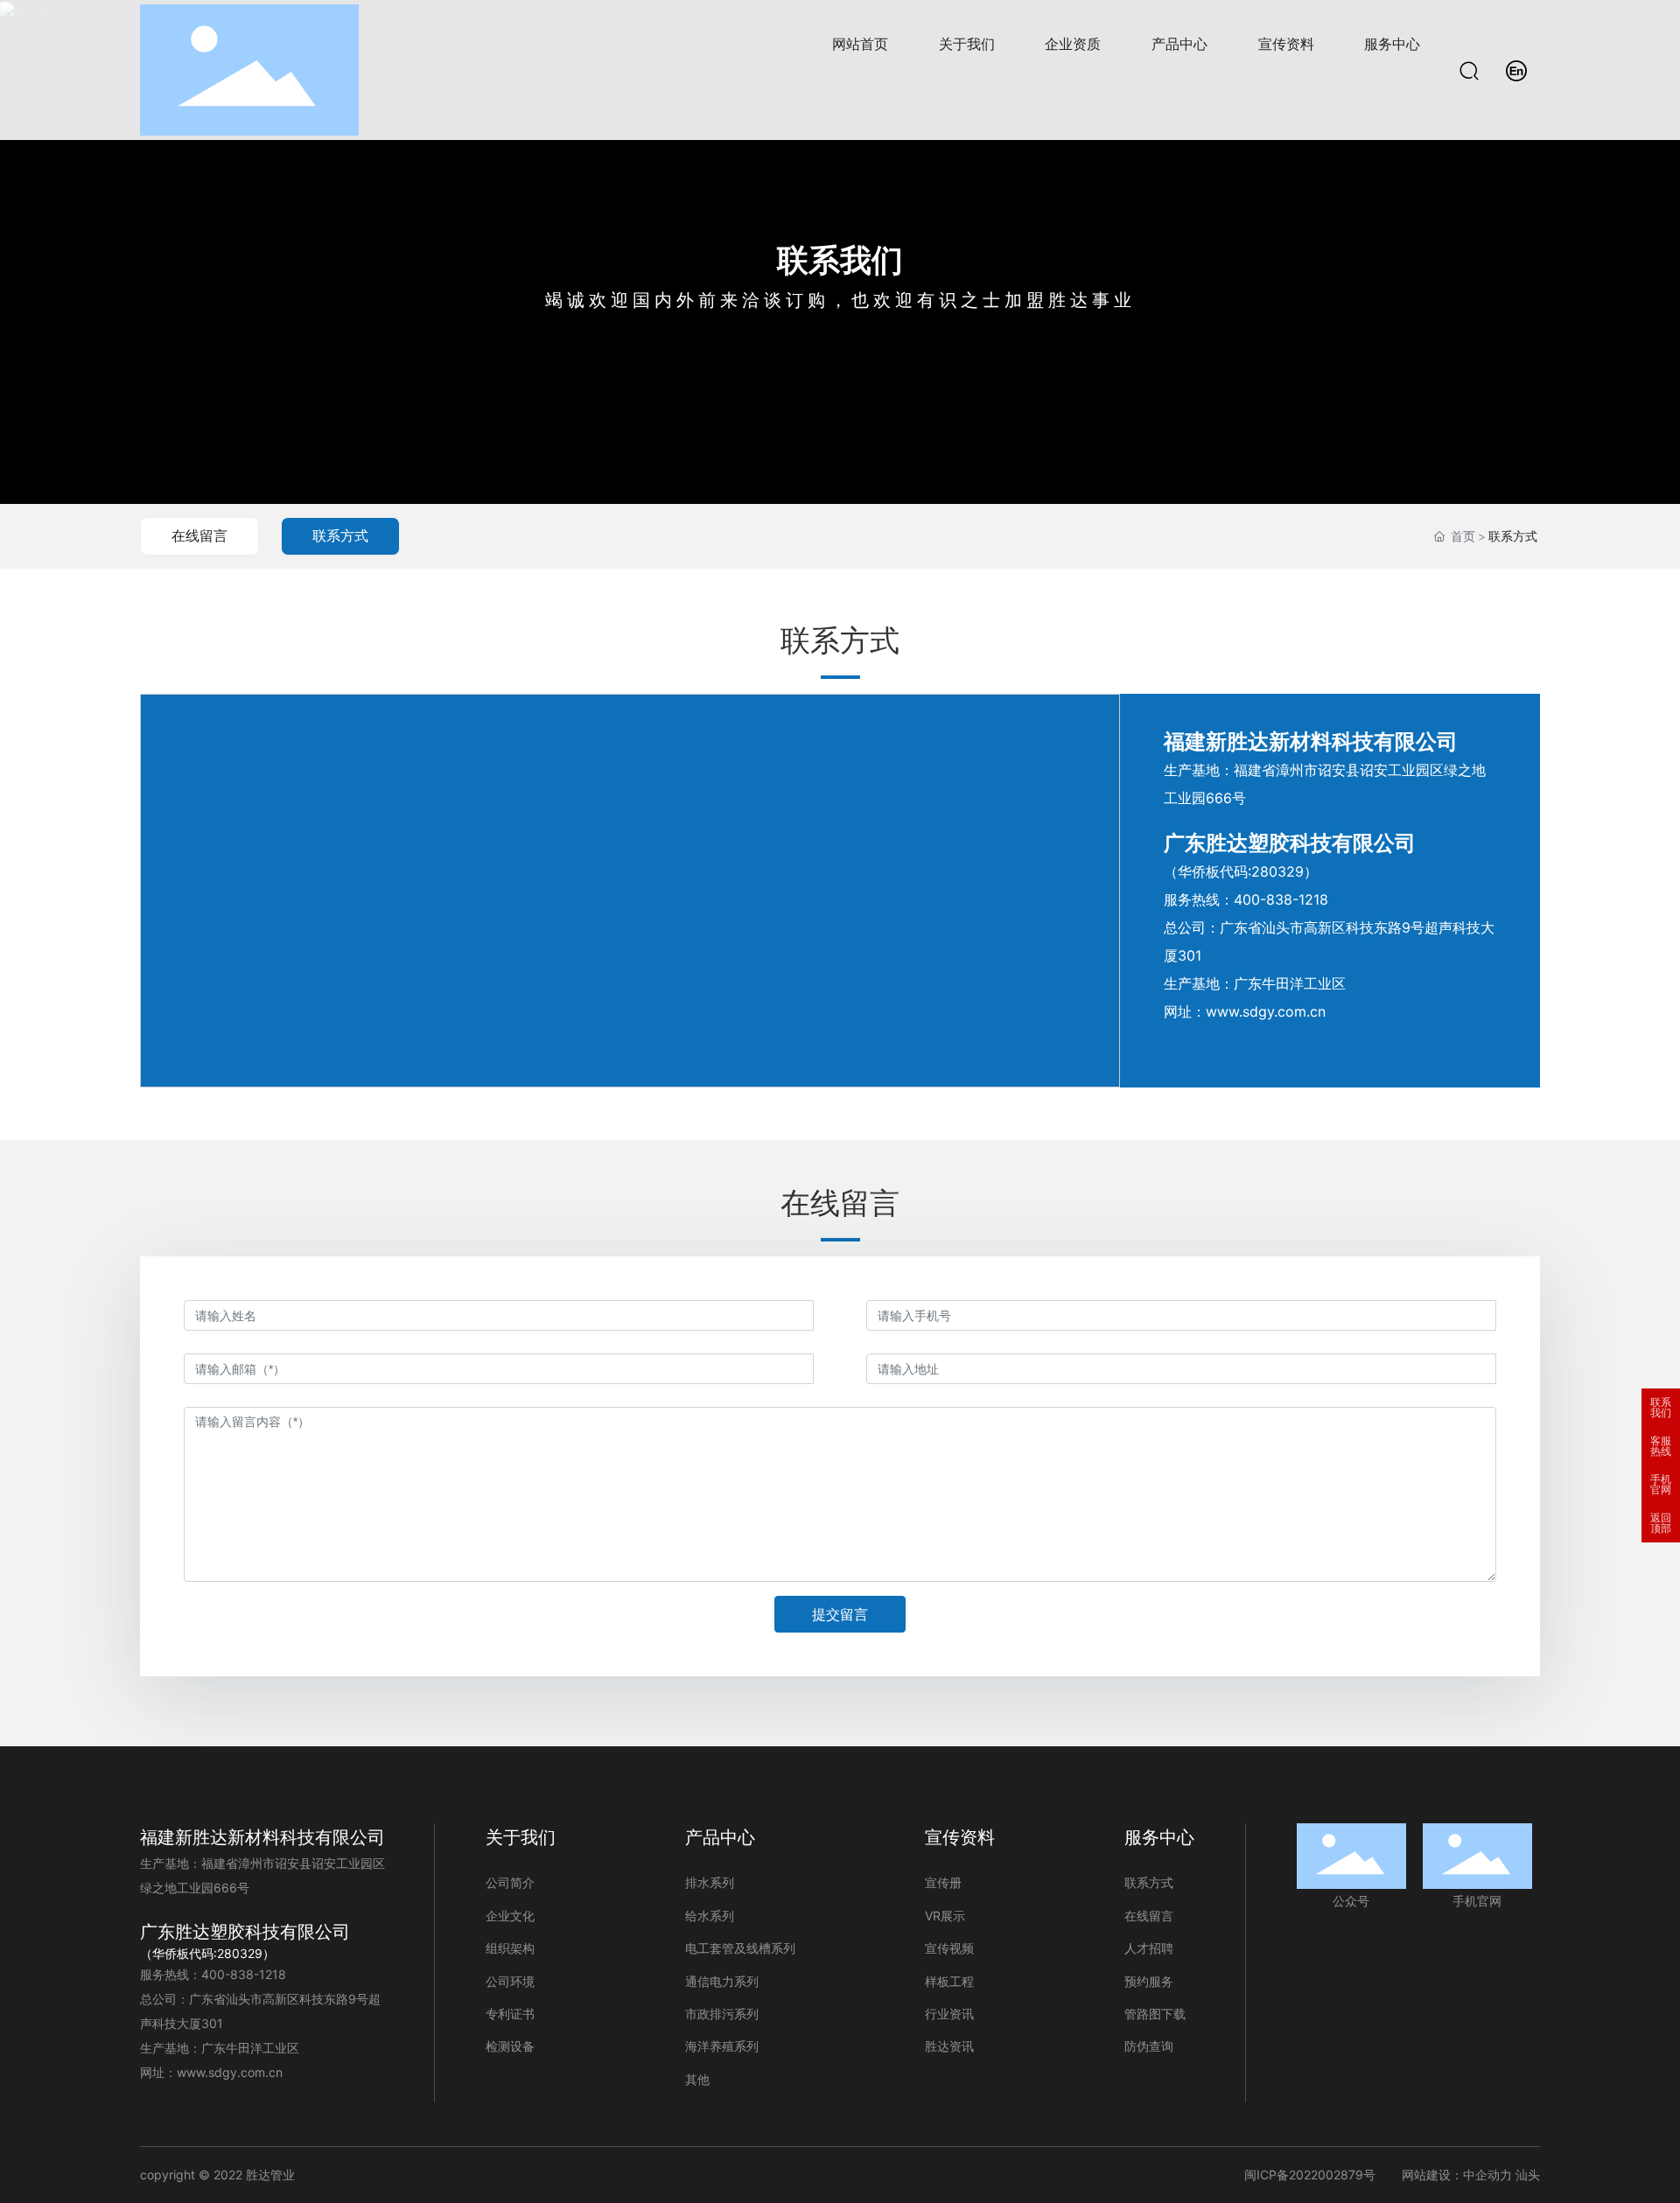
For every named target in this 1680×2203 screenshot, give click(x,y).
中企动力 (1487, 2175)
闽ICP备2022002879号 (1310, 2175)
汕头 (1528, 2175)
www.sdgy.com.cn (1266, 1011)
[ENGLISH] (1516, 69)
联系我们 (840, 260)
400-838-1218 (1281, 899)
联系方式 (340, 535)
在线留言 (199, 535)
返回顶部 (1661, 1523)
